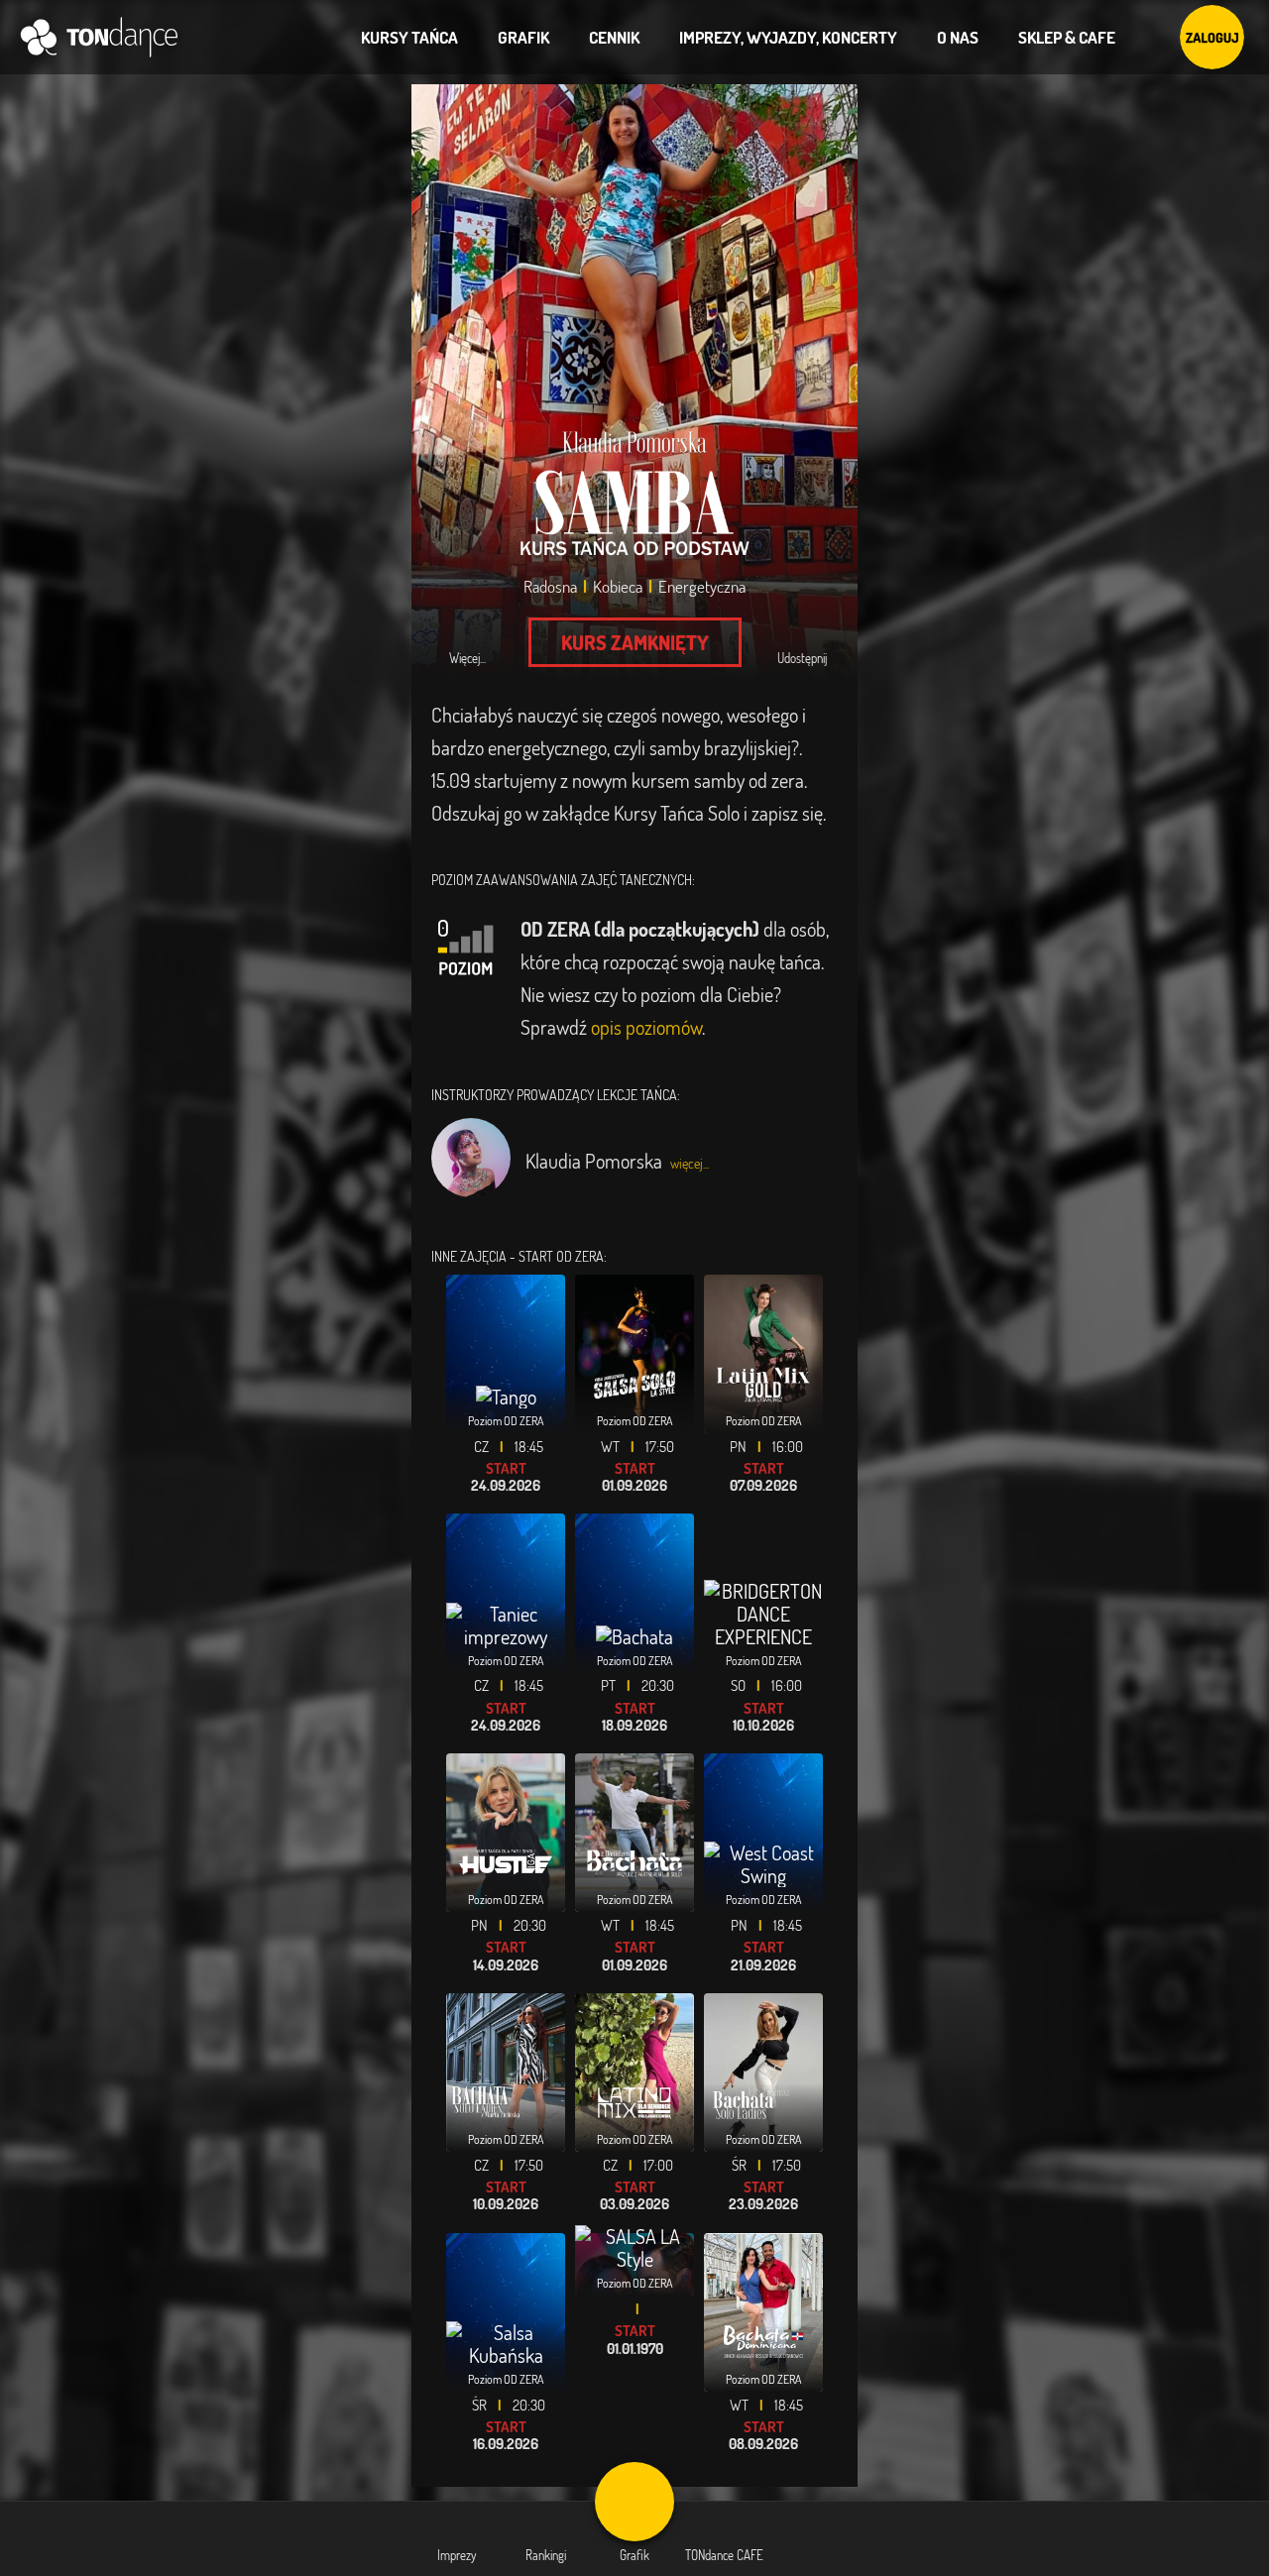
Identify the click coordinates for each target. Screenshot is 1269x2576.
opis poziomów (646, 1027)
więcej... (690, 1163)
